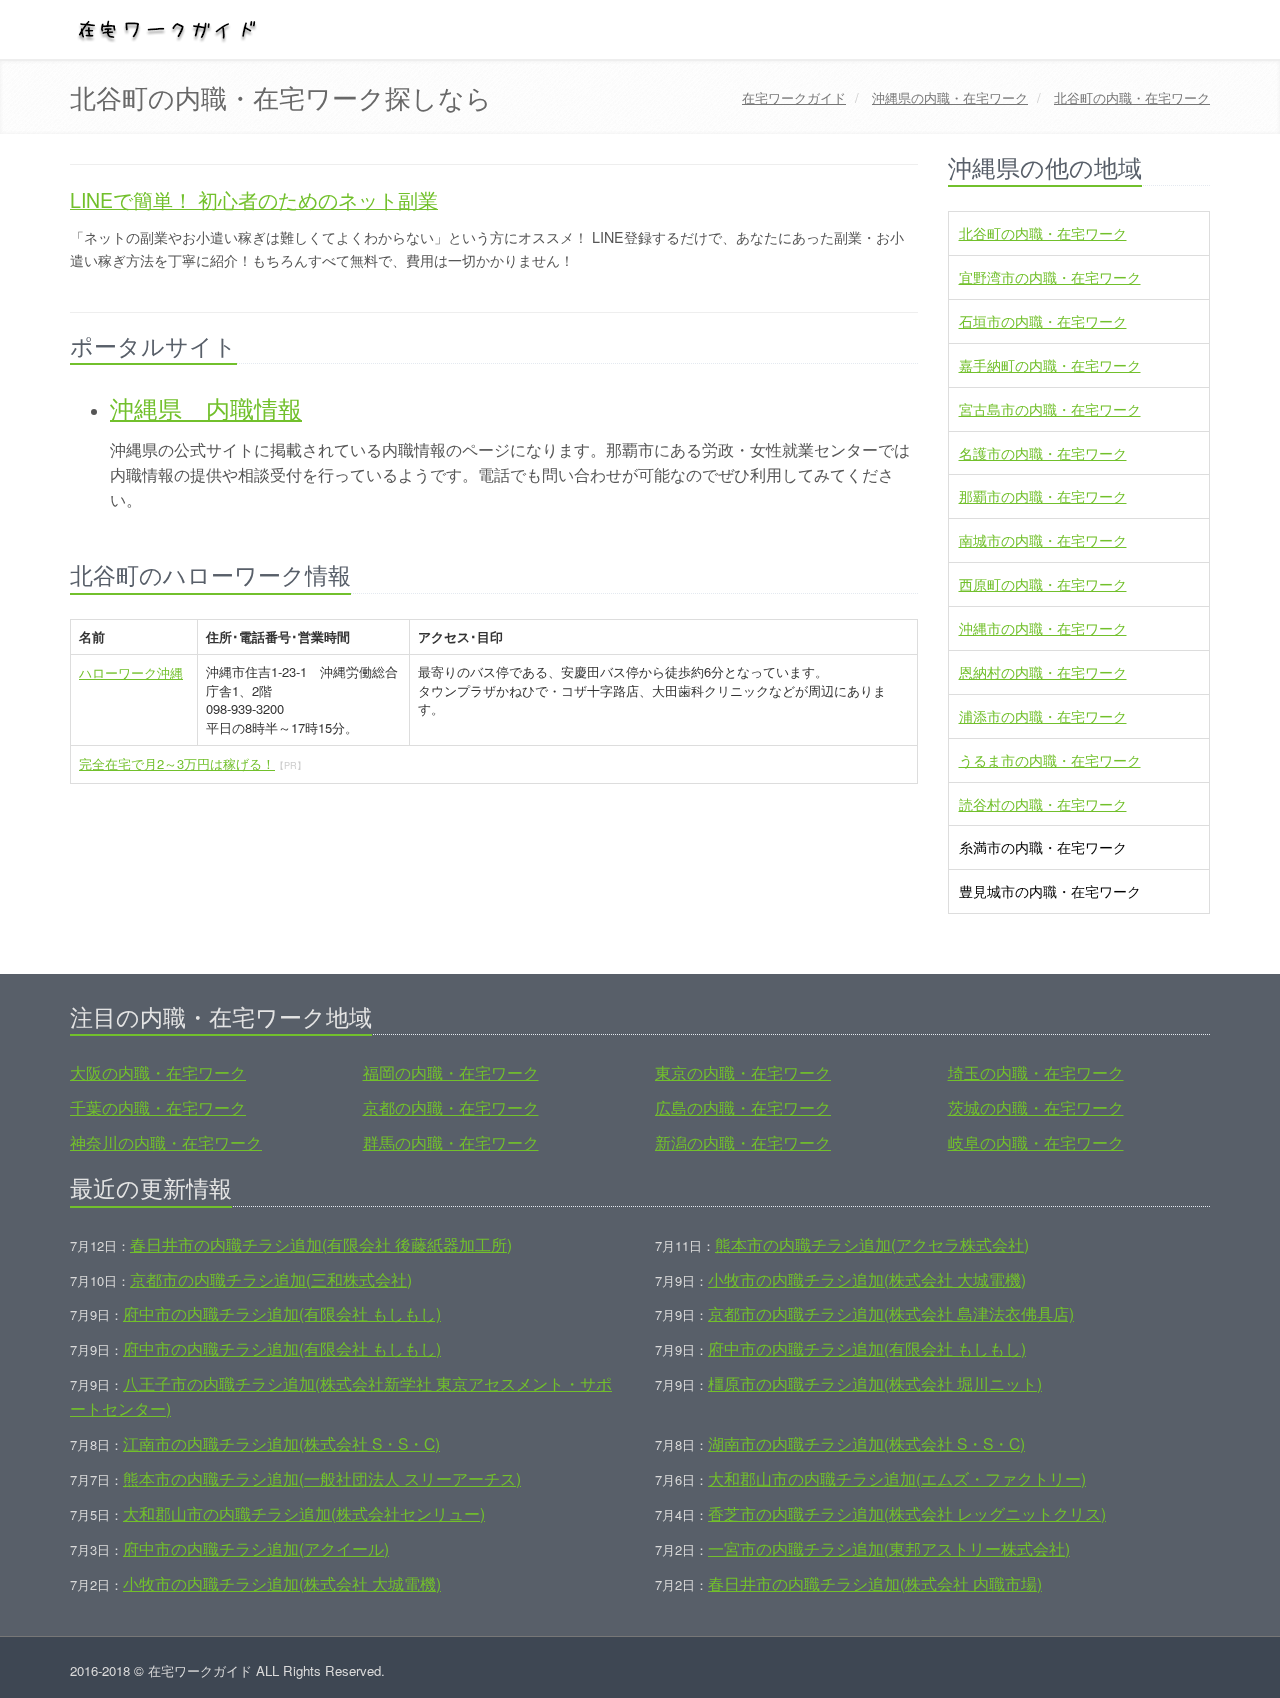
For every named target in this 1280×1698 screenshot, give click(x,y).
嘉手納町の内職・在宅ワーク (1050, 365)
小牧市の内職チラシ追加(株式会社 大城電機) (867, 1279)
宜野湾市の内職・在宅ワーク (1050, 277)
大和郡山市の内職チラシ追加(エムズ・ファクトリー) (897, 1478)
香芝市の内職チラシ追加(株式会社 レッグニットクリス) (907, 1513)
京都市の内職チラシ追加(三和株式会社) (271, 1279)
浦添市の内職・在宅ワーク (1043, 716)
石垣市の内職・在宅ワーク (1043, 321)
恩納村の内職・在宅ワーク (1043, 672)
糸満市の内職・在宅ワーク (1043, 847)
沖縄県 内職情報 (206, 407)
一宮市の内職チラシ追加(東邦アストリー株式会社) (889, 1548)
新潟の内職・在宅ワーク (743, 1142)
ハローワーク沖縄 (131, 672)
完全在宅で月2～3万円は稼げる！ (177, 763)
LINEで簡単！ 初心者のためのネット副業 (254, 200)
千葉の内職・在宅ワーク (158, 1107)
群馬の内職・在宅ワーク (451, 1142)
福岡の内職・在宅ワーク (451, 1072)
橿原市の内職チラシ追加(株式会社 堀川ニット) (875, 1383)
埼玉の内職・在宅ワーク (1036, 1072)
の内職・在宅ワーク (950, 97)
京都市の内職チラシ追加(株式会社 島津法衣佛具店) (891, 1313)
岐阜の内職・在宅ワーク (1036, 1142)
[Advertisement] (494, 849)
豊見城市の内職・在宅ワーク (1050, 891)
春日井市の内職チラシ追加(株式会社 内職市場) (875, 1583)
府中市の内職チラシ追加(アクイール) (256, 1548)
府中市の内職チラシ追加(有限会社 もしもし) (282, 1313)
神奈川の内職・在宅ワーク (166, 1142)
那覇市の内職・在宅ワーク (1043, 496)
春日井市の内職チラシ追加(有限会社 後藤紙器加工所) (321, 1244)
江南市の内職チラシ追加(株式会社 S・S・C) (281, 1443)
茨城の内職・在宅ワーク (1036, 1107)
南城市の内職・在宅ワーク (1043, 540)
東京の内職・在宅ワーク (743, 1072)
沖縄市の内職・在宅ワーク (1043, 628)
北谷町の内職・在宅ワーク (1043, 233)
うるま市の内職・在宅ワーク (1050, 760)
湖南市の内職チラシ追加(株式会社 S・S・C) (866, 1443)
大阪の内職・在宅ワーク (158, 1072)
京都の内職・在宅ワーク (451, 1107)
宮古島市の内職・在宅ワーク (1050, 409)
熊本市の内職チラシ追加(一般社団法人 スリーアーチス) (322, 1478)
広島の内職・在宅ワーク (743, 1107)
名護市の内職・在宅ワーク (1043, 453)
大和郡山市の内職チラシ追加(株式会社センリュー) (304, 1513)
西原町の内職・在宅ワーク (1043, 584)
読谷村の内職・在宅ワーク (1043, 804)
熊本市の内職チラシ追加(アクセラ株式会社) (872, 1244)
